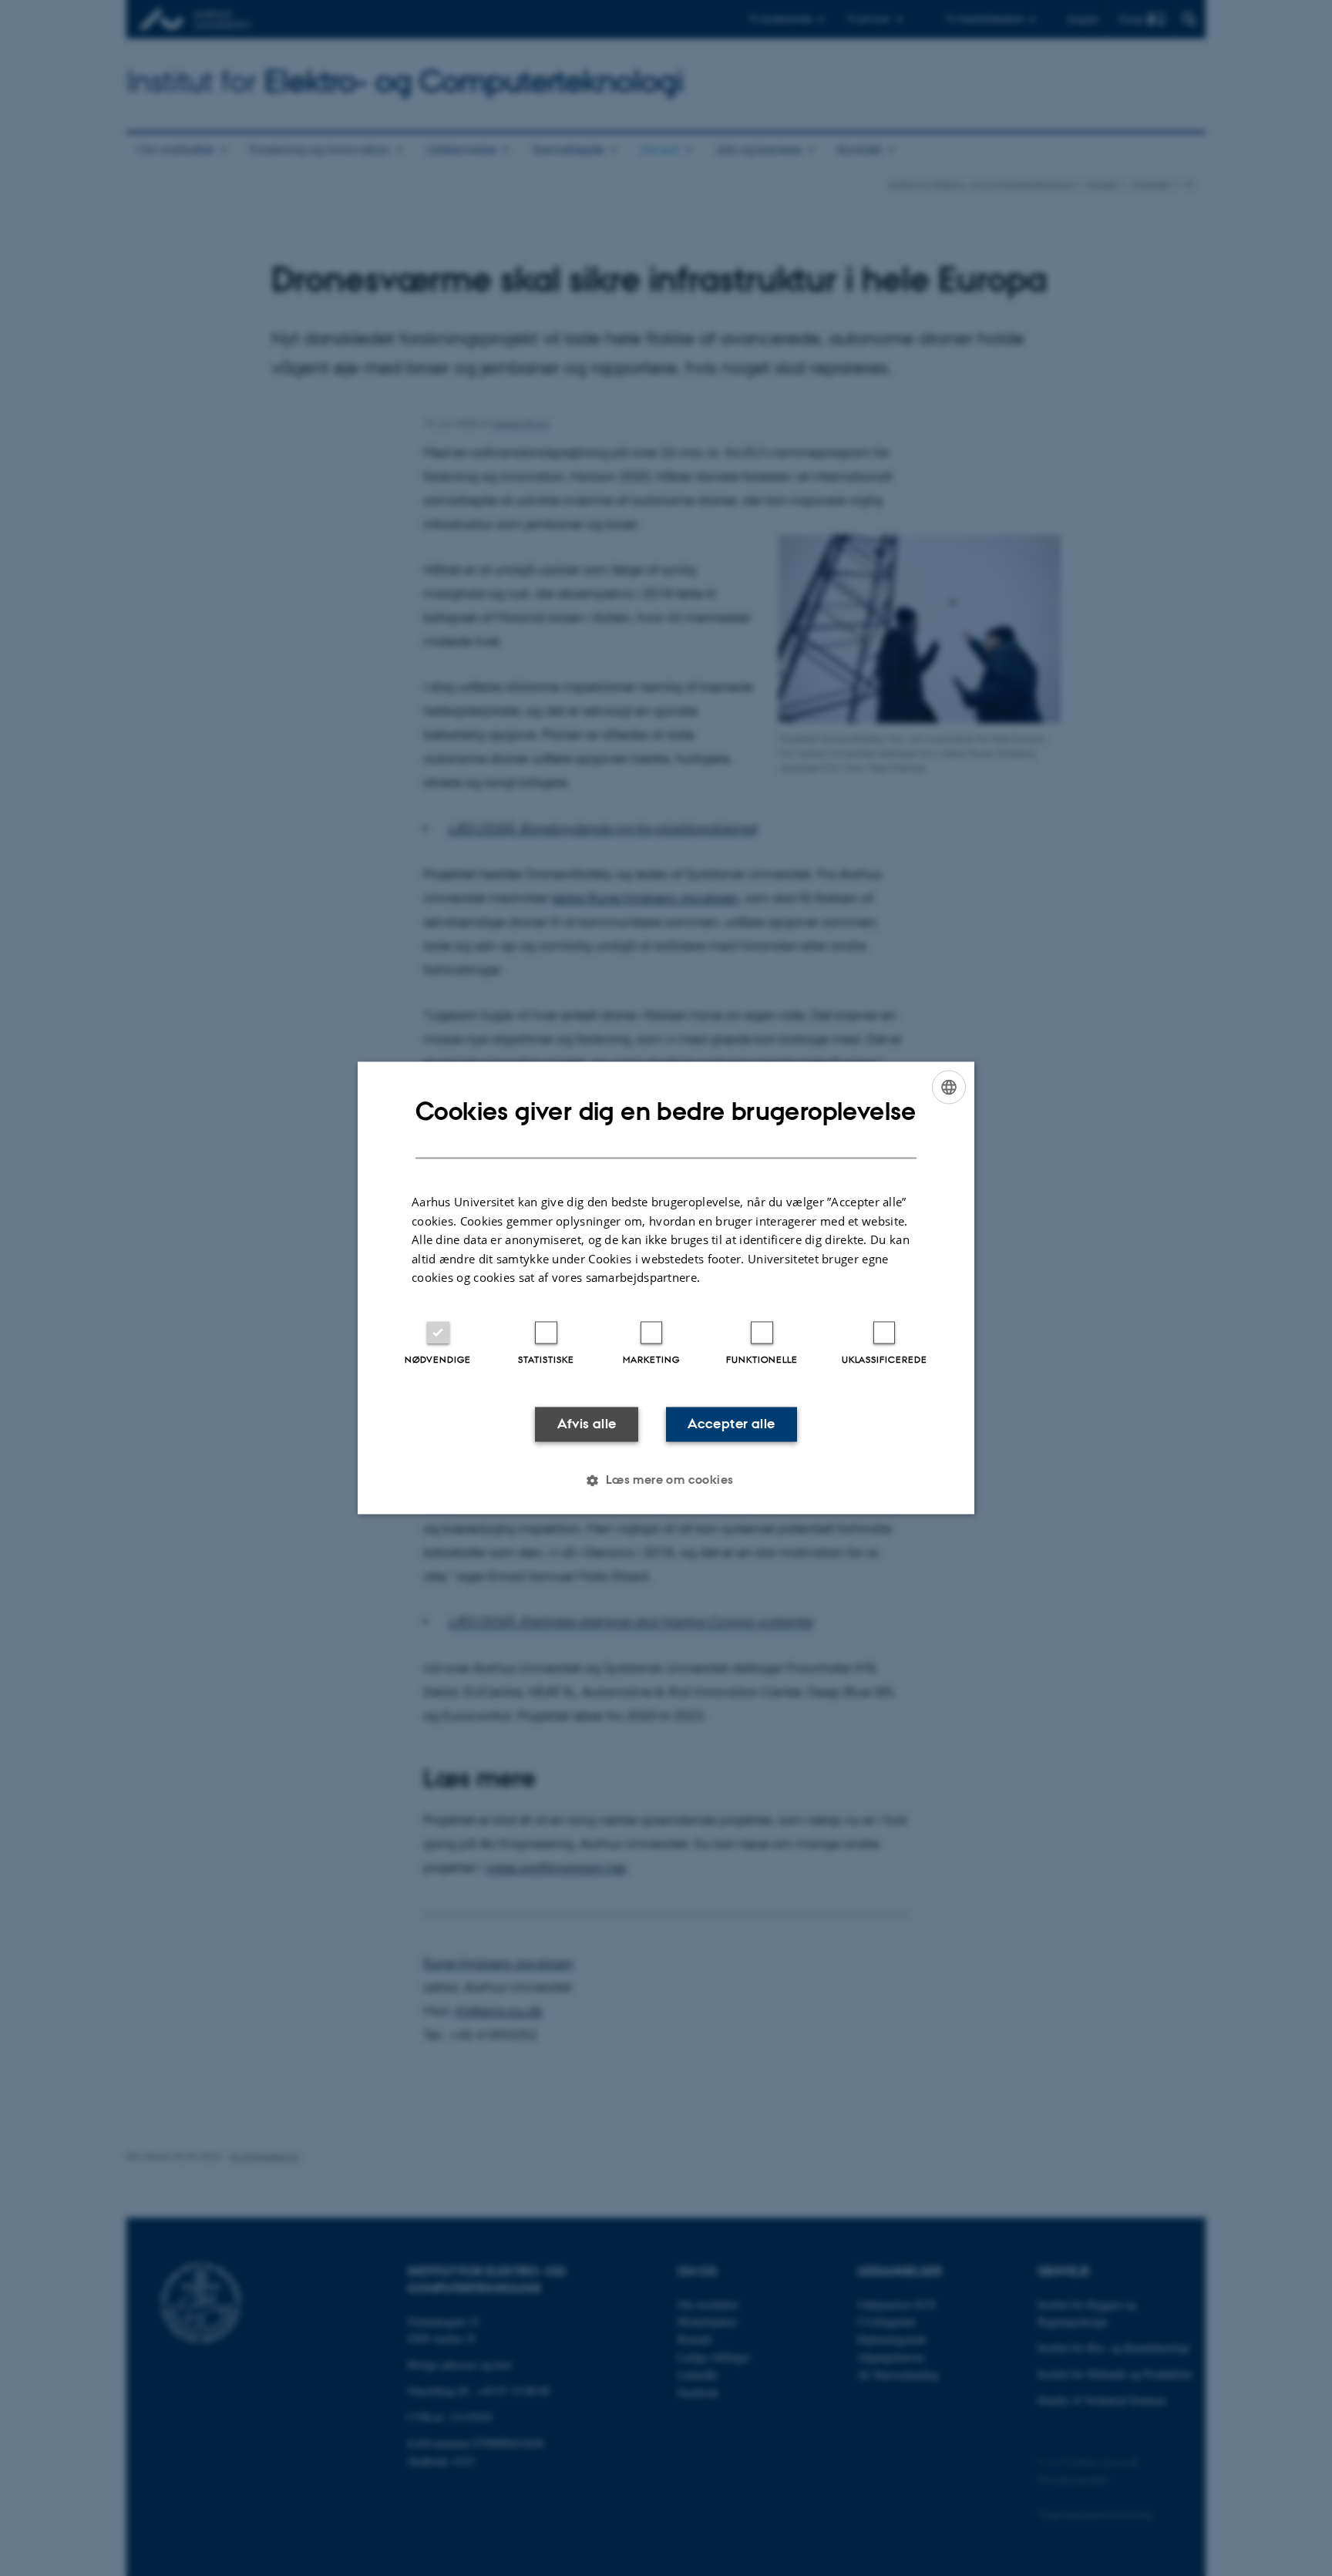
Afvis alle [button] (587, 1424)
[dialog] (666, 1288)
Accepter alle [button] (731, 1424)
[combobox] (949, 1087)
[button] (666, 1481)
